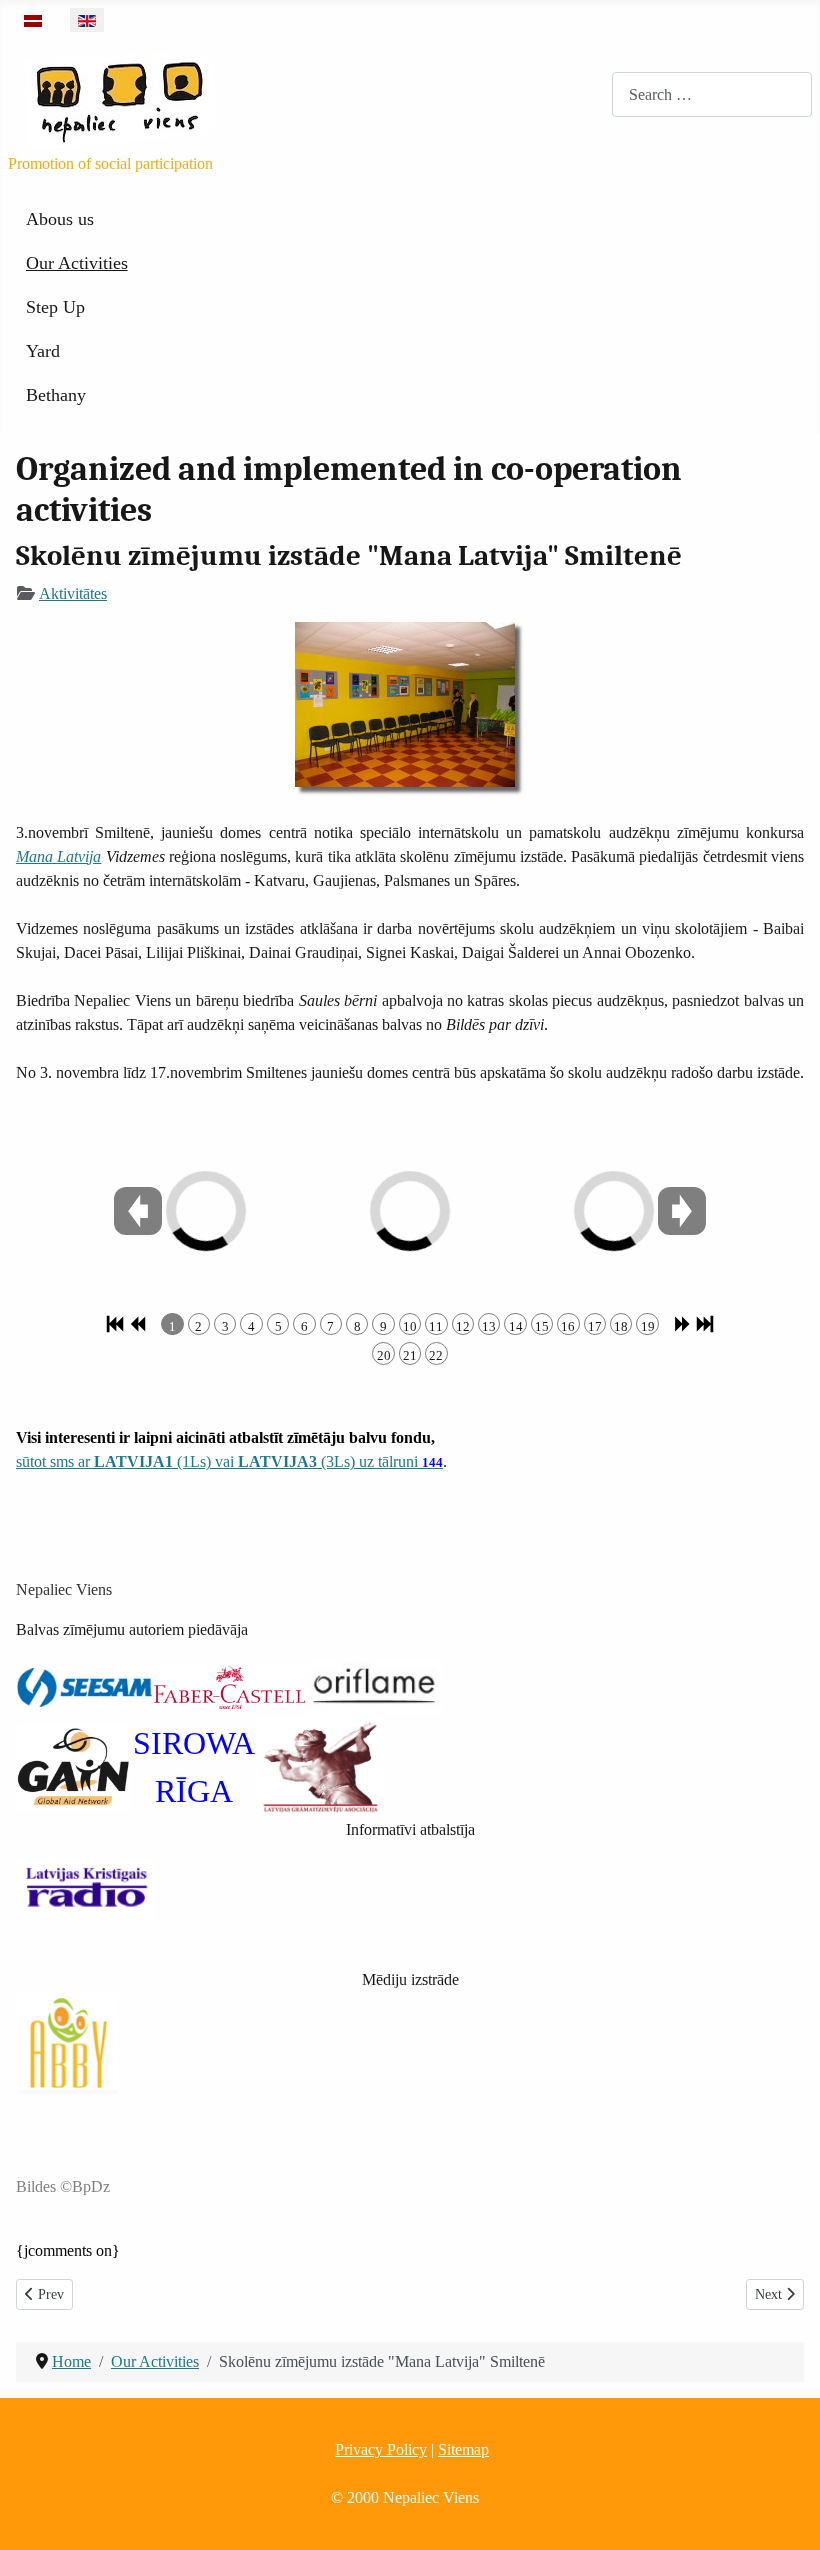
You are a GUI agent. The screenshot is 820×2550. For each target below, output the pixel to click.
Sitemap (463, 2449)
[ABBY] (67, 2041)
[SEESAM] (84, 1685)
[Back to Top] (785, 2513)
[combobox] (712, 94)
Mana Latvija (58, 856)
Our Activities (77, 263)
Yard (43, 351)
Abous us (60, 219)
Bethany (56, 395)
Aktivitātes (73, 593)
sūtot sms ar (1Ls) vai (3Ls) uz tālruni (229, 1461)
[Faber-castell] (229, 1685)
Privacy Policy (381, 2449)
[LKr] (86, 1887)
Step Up (55, 307)
